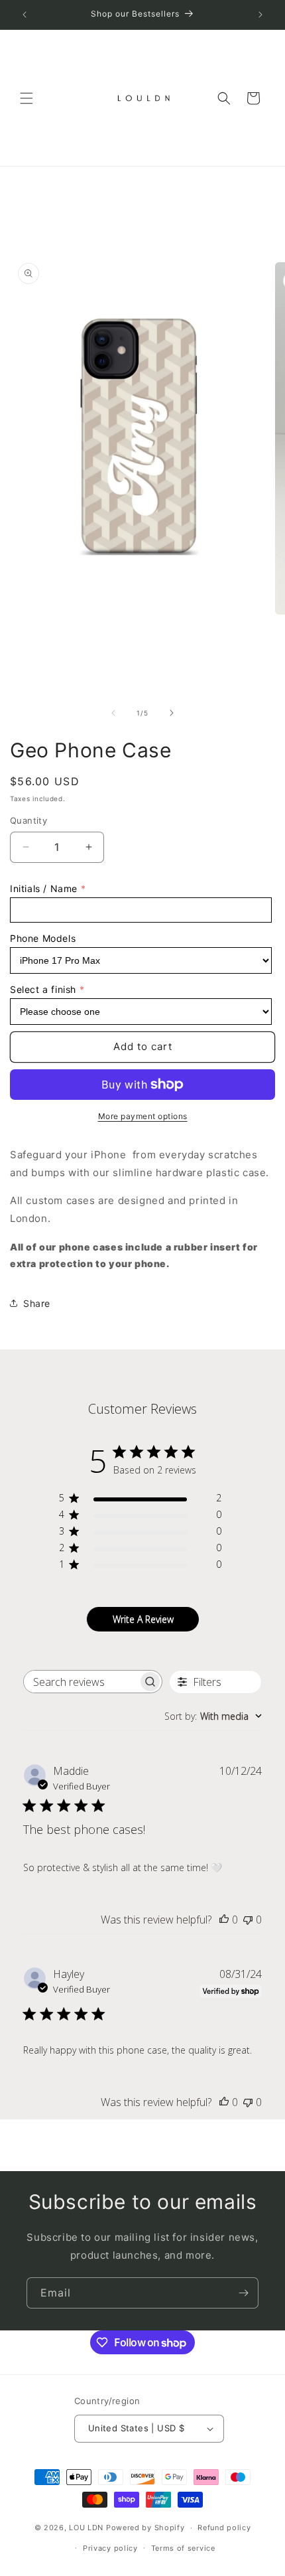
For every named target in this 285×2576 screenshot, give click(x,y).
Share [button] (37, 1303)
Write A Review (143, 1619)
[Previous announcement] (25, 15)
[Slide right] (172, 713)
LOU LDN (86, 2528)
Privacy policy (110, 2548)
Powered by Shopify (145, 2528)
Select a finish (43, 989)
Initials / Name (44, 888)
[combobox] (213, 1716)
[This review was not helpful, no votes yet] (248, 1920)
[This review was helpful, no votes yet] (224, 1920)
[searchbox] (81, 1682)
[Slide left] (113, 713)
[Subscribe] (243, 2293)
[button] (27, 98)
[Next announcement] (260, 15)
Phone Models (43, 938)
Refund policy (224, 2528)
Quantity (28, 820)
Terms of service (183, 2548)
